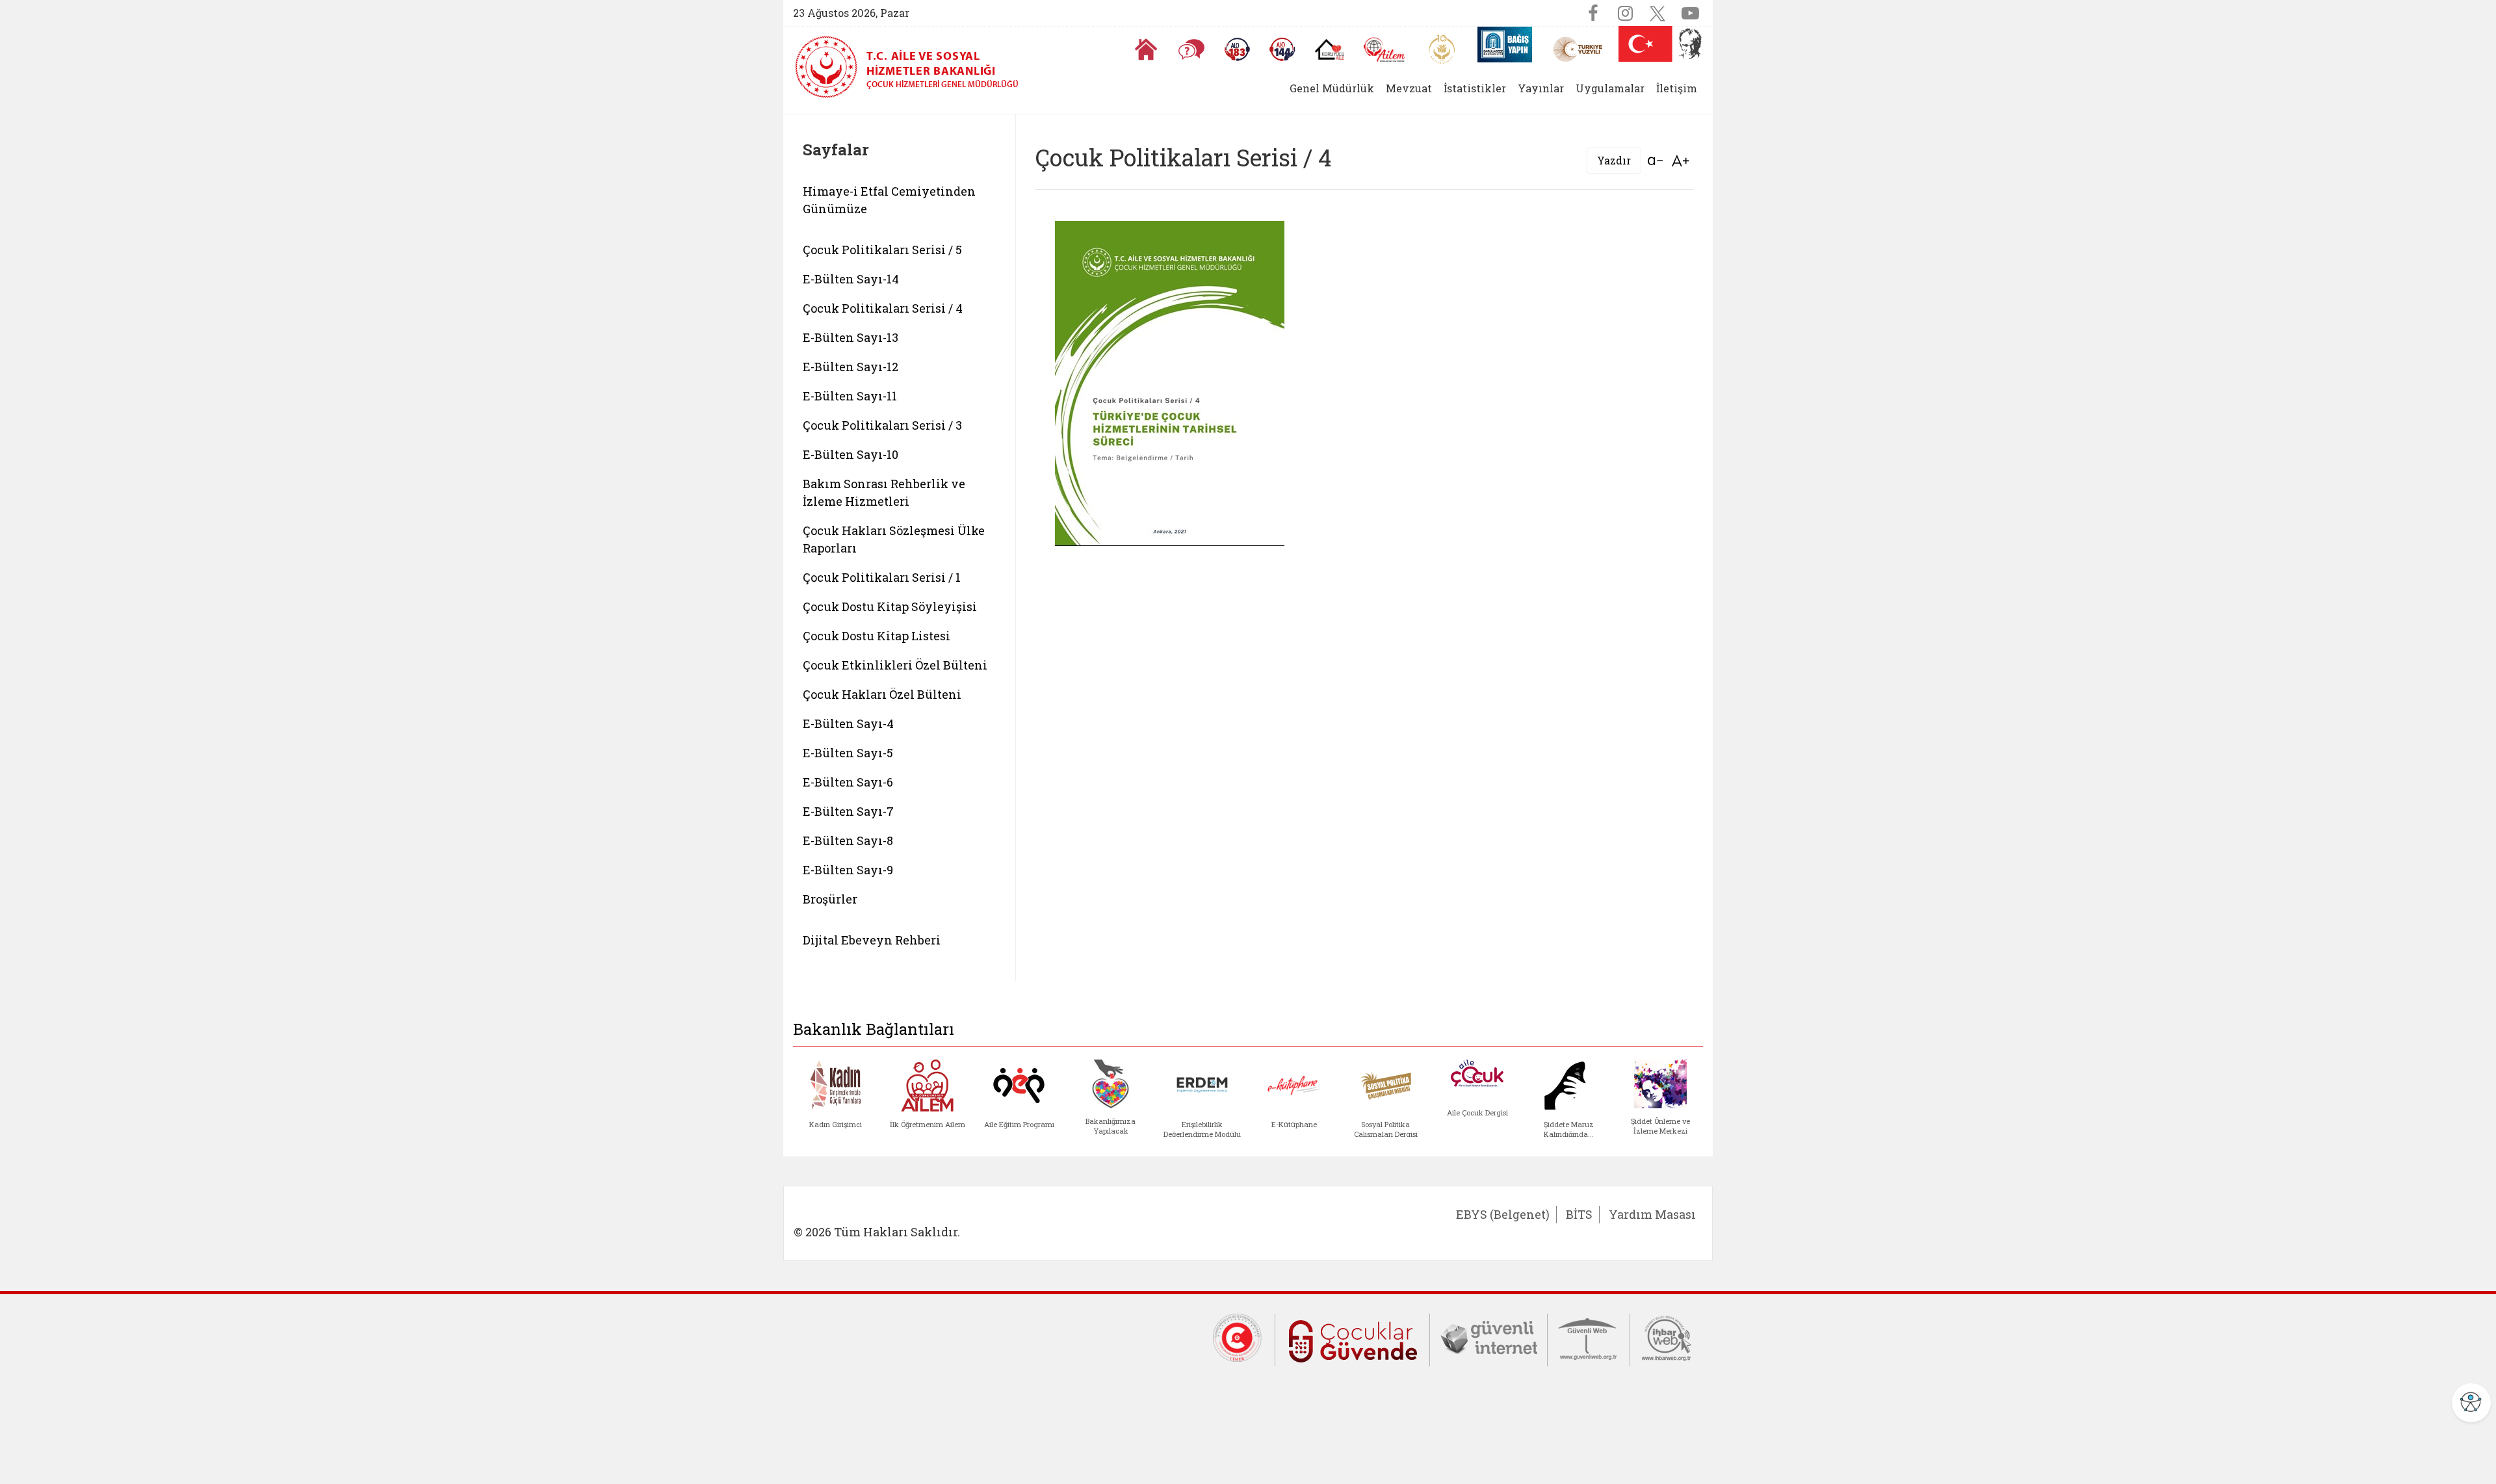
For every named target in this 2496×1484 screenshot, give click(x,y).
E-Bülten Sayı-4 (848, 723)
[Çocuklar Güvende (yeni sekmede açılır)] (1352, 1338)
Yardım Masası (1652, 1214)
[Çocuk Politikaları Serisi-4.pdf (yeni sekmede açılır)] (1170, 382)
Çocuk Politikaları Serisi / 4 (883, 308)
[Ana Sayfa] (1146, 49)
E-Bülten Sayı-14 (851, 279)
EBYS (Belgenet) (1503, 1214)
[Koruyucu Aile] (1330, 49)
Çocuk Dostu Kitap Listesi (877, 636)
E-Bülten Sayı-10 (851, 454)
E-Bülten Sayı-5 (848, 753)
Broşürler (830, 899)
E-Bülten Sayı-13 (851, 337)
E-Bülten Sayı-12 (851, 367)
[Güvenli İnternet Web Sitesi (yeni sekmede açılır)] (1488, 1337)
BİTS (1579, 1214)
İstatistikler (1475, 88)
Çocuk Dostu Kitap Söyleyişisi (890, 606)
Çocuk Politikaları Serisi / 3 (882, 425)
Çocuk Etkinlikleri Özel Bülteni (895, 665)
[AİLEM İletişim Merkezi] (1385, 50)
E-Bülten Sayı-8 (848, 840)
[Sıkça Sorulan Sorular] (1191, 49)
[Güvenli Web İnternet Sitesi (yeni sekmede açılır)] (1589, 1337)
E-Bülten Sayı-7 (848, 811)
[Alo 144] (1282, 49)
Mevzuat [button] (1409, 88)
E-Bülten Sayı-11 (850, 396)
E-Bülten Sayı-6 (848, 782)
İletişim (1677, 88)
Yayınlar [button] (1541, 88)
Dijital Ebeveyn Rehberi (872, 940)
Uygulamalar (1610, 88)
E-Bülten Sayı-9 (848, 870)
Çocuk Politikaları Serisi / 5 (882, 250)
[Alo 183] (1237, 49)
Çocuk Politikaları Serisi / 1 (882, 577)
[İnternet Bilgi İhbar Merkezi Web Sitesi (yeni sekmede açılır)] (1667, 1337)
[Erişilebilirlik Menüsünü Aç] (2471, 1403)
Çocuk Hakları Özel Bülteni (882, 694)
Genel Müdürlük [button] (1332, 88)
